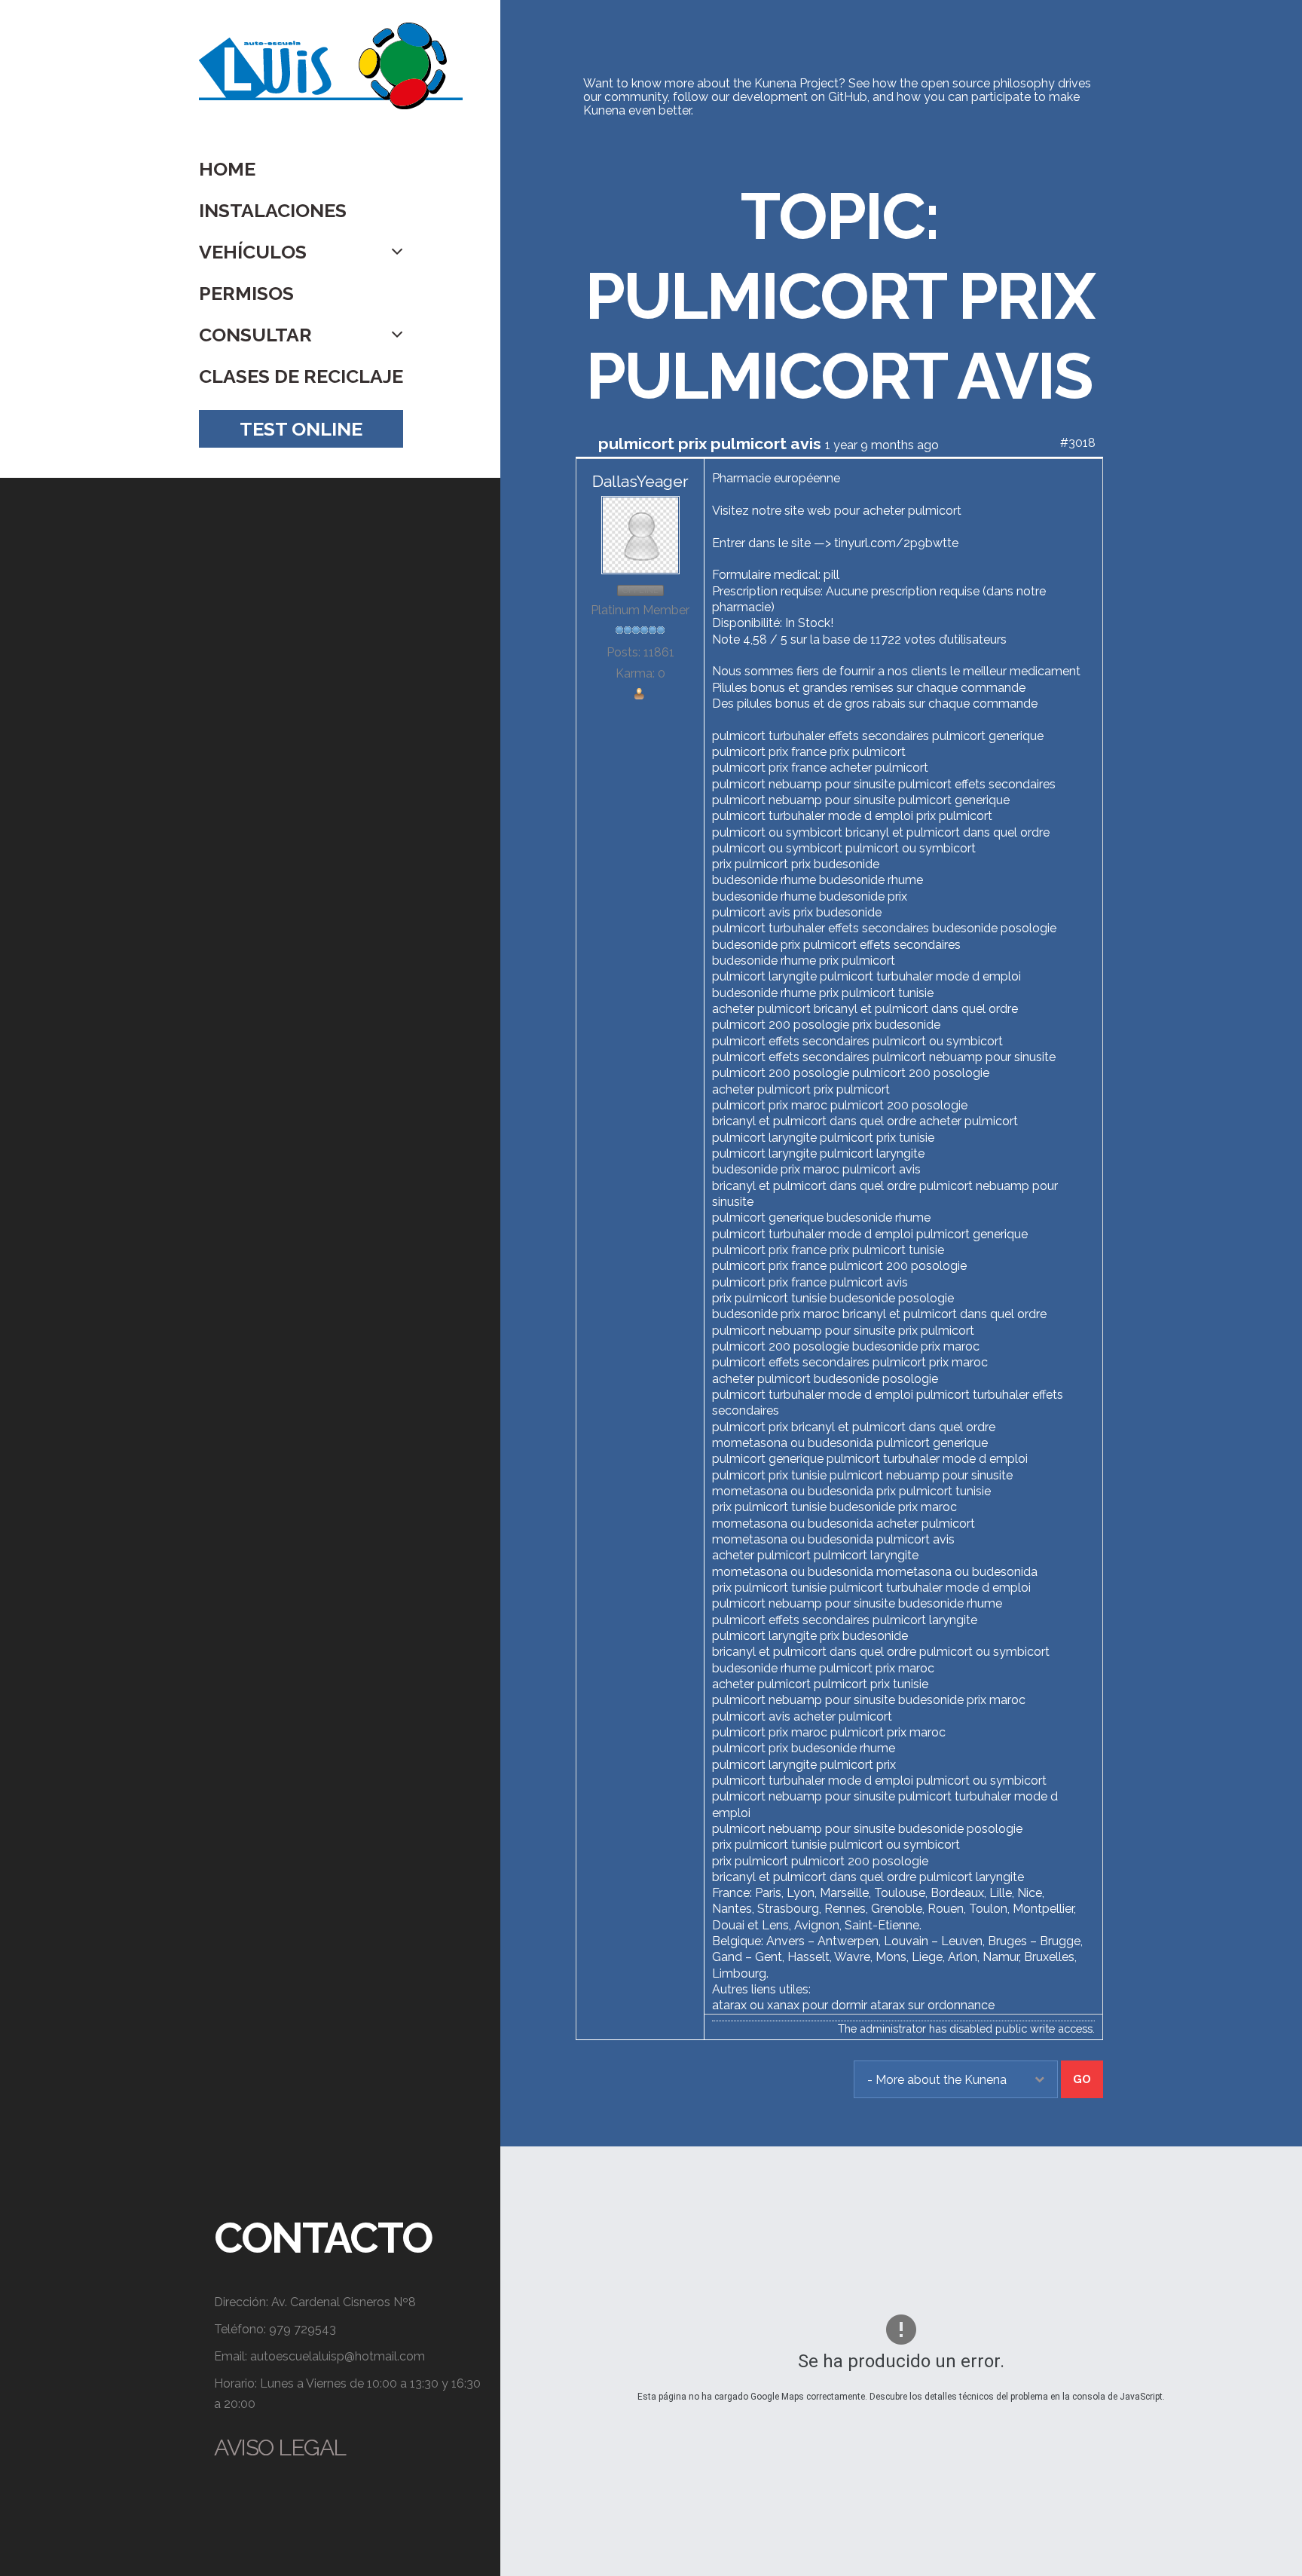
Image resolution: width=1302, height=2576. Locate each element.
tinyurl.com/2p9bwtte (896, 543)
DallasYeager (640, 481)
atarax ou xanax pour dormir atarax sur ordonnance (853, 2005)
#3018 (1078, 443)
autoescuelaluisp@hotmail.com (338, 2356)
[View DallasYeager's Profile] (640, 534)
